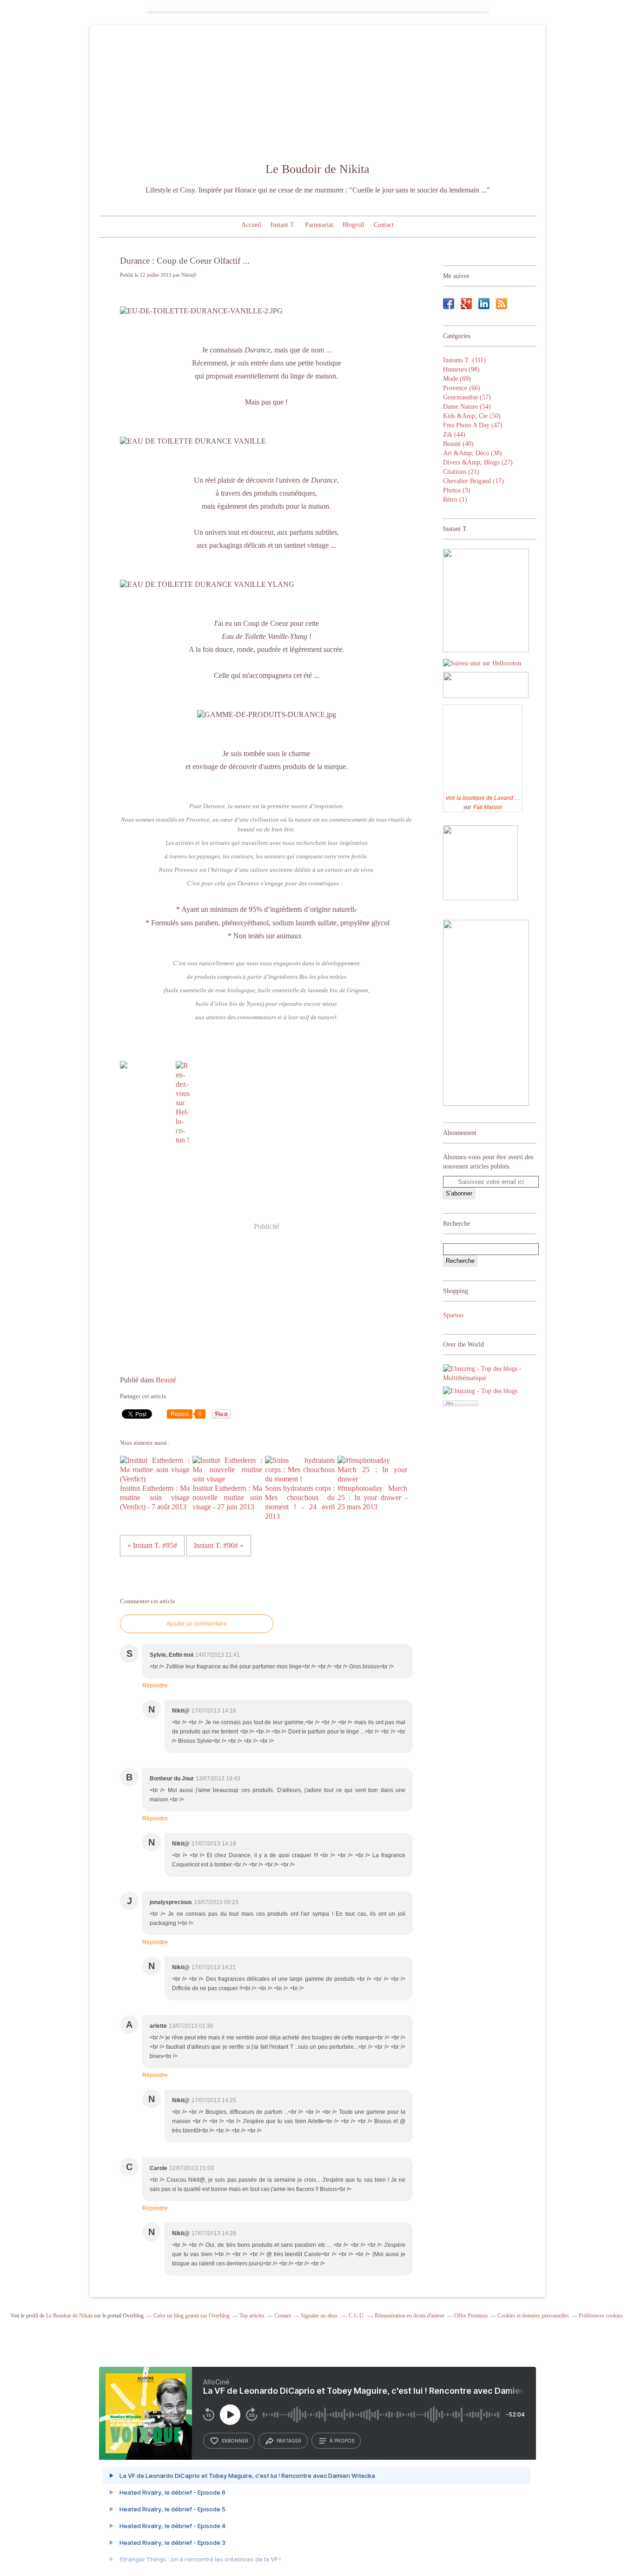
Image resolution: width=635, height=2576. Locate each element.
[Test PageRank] (460, 1404)
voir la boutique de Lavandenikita (488, 798)
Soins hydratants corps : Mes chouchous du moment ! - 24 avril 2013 (300, 1502)
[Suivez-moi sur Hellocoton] (482, 663)
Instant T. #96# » (219, 1545)
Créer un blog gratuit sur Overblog (192, 2316)
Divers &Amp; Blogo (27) (478, 462)
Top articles (252, 2316)
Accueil (251, 225)
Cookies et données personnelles (533, 2316)
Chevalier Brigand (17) (473, 481)
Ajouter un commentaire (197, 1624)
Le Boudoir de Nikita (317, 169)
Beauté (166, 1380)
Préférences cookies (601, 2316)
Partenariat (319, 225)
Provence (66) (462, 388)
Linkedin (484, 304)
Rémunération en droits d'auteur (410, 2316)
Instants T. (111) (464, 360)
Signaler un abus (320, 2316)
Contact (384, 225)
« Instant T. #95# (152, 1545)
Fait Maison (488, 807)
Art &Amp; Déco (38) (473, 453)
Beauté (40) (458, 444)
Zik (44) (454, 435)
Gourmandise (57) (467, 397)
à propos (342, 2441)
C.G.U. (357, 2316)
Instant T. (283, 225)
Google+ (466, 304)
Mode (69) (457, 379)
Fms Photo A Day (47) (473, 425)
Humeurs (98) (461, 369)
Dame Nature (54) (467, 407)
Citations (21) (461, 472)
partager (289, 2441)
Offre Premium (471, 2316)
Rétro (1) (455, 500)
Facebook (449, 304)
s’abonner (235, 2441)
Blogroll (354, 225)
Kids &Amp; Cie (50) (472, 416)
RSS (502, 304)
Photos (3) (457, 490)
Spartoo (453, 1315)
